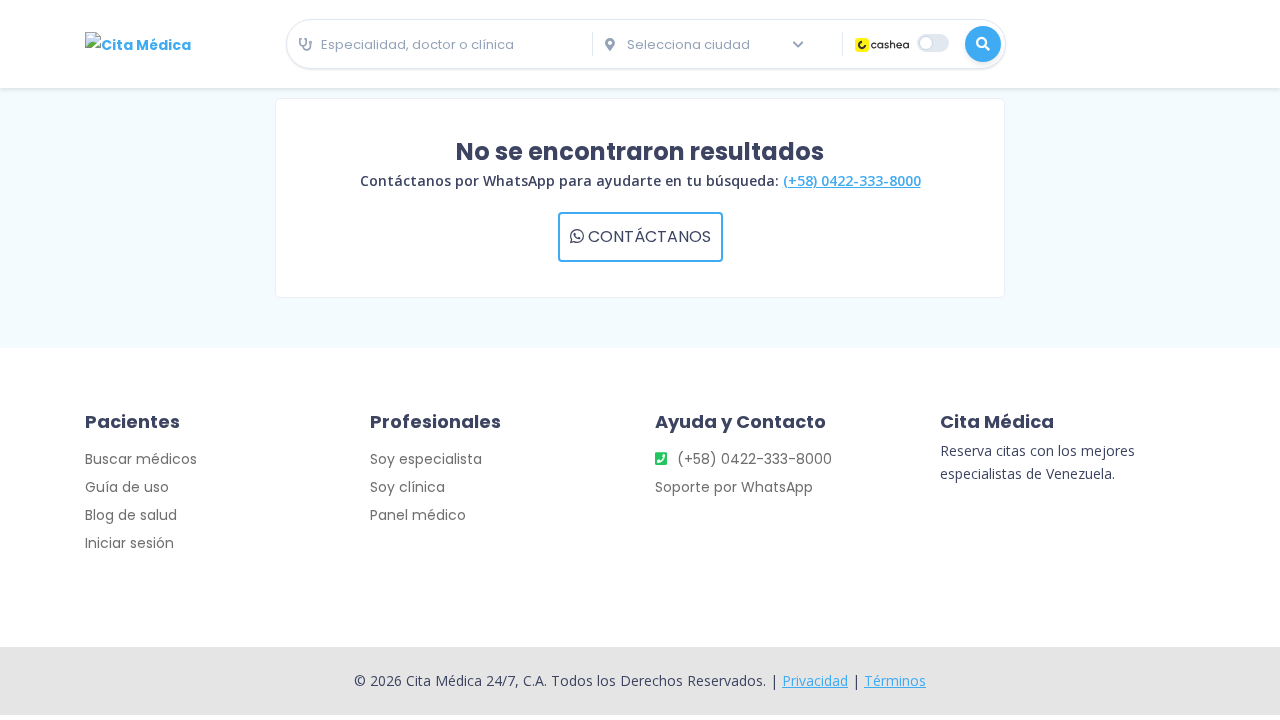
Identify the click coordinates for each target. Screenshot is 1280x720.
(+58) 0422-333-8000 (852, 180)
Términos (895, 680)
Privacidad (815, 680)
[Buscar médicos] (983, 44)
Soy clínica (407, 487)
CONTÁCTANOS (647, 236)
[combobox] (439, 45)
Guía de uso (127, 487)
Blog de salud (131, 515)
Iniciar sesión (129, 543)
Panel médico (418, 515)
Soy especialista (426, 459)
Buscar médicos (141, 459)
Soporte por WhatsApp (734, 487)
